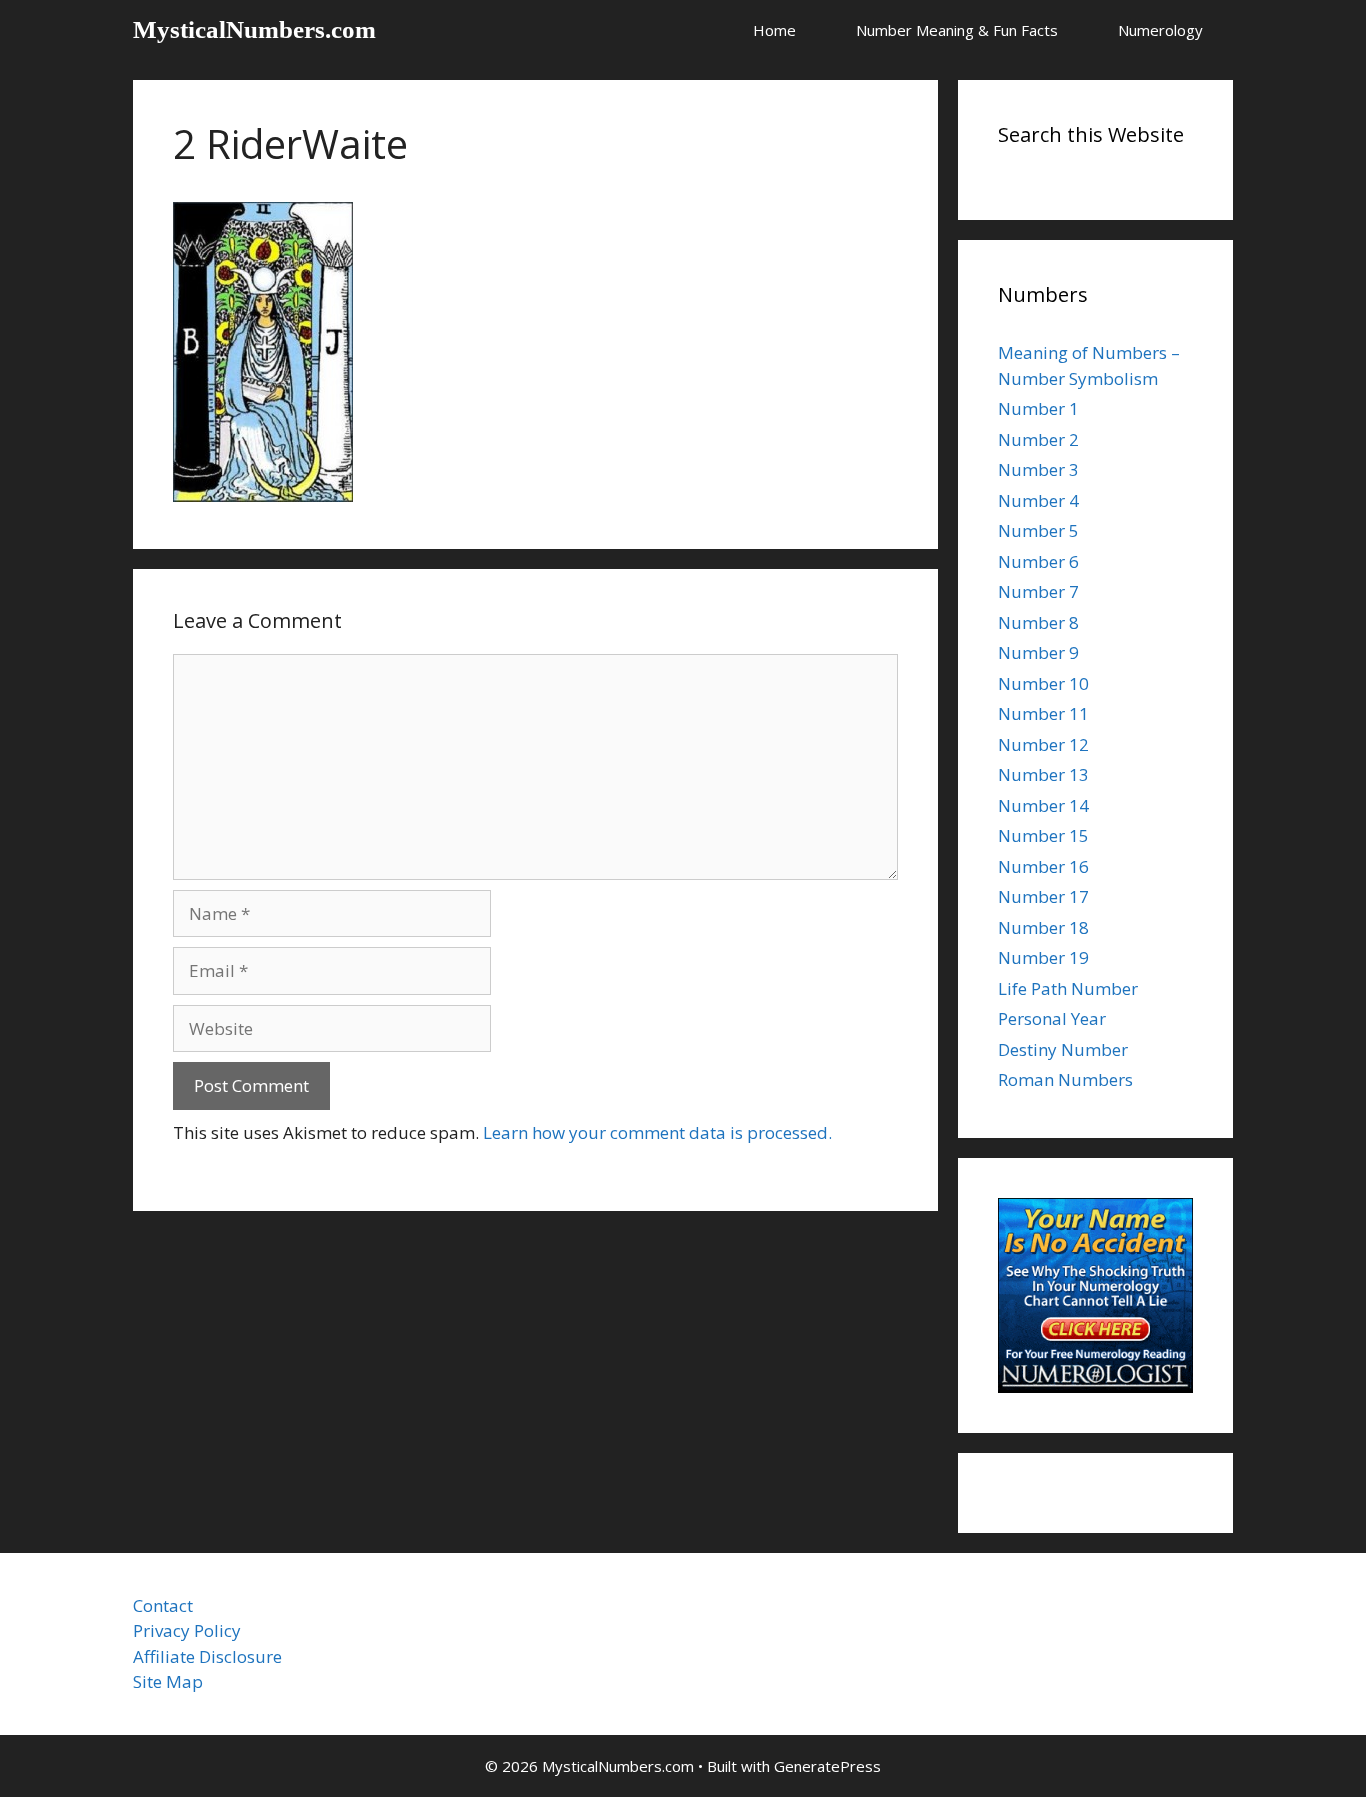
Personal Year (1052, 1018)
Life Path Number (1068, 988)
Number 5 (1038, 530)
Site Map (168, 1681)
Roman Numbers (1065, 1079)
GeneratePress (827, 1766)
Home (774, 30)
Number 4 (1038, 500)
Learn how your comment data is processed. (657, 1132)
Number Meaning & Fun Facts (957, 30)
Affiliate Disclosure (207, 1656)
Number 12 (1043, 744)
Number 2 (1038, 439)
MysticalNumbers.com (254, 29)
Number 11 (1043, 713)
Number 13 (1043, 774)
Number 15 (1043, 835)
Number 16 (1043, 866)
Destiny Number (1063, 1049)
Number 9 (1038, 652)
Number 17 (1043, 896)
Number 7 (1038, 591)
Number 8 (1038, 622)
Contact (163, 1605)
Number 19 (1043, 957)
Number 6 (1038, 561)
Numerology (1160, 30)
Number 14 (1043, 805)
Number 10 (1043, 683)
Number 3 (1038, 469)
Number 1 (1038, 408)
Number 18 (1043, 927)
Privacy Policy (187, 1630)
